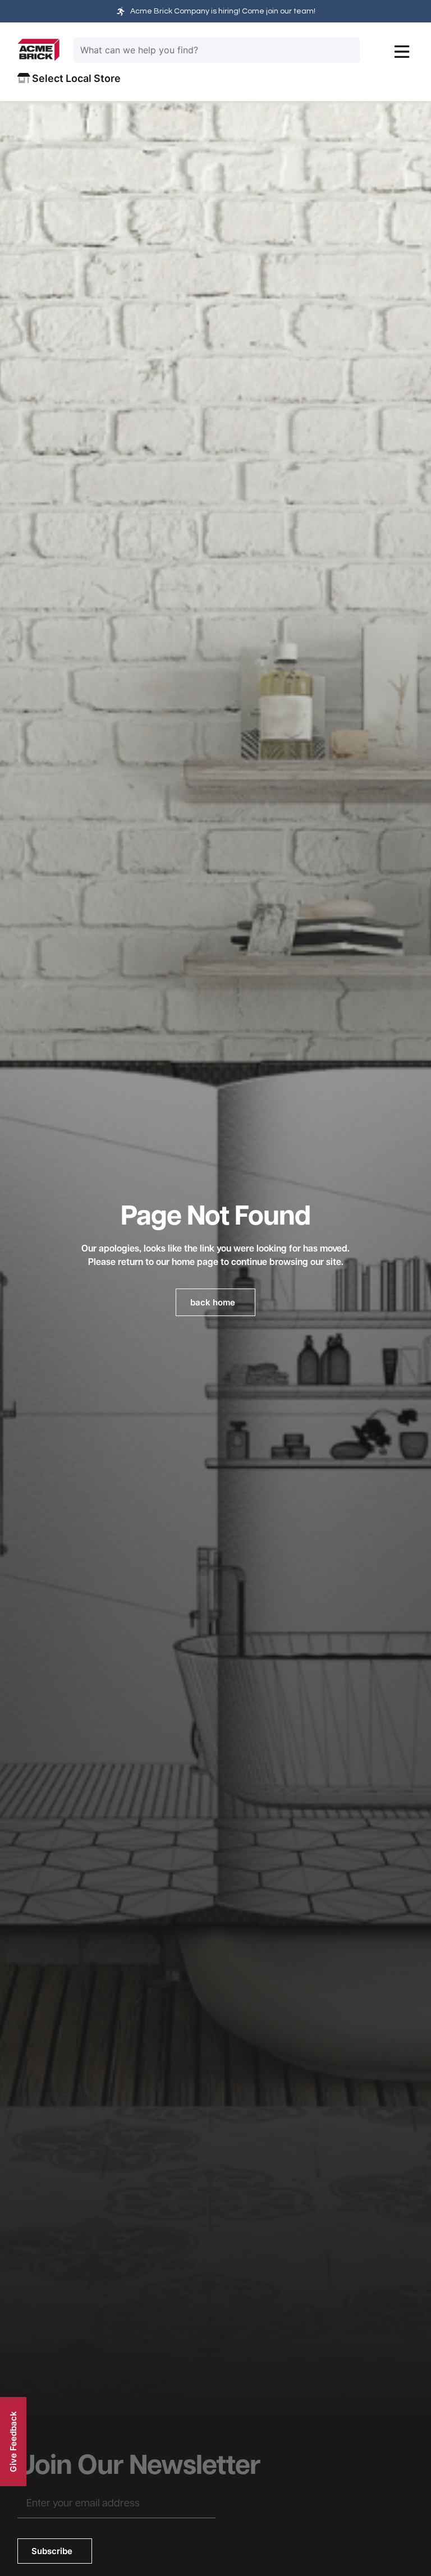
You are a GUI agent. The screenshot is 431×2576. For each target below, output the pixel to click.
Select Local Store (75, 78)
